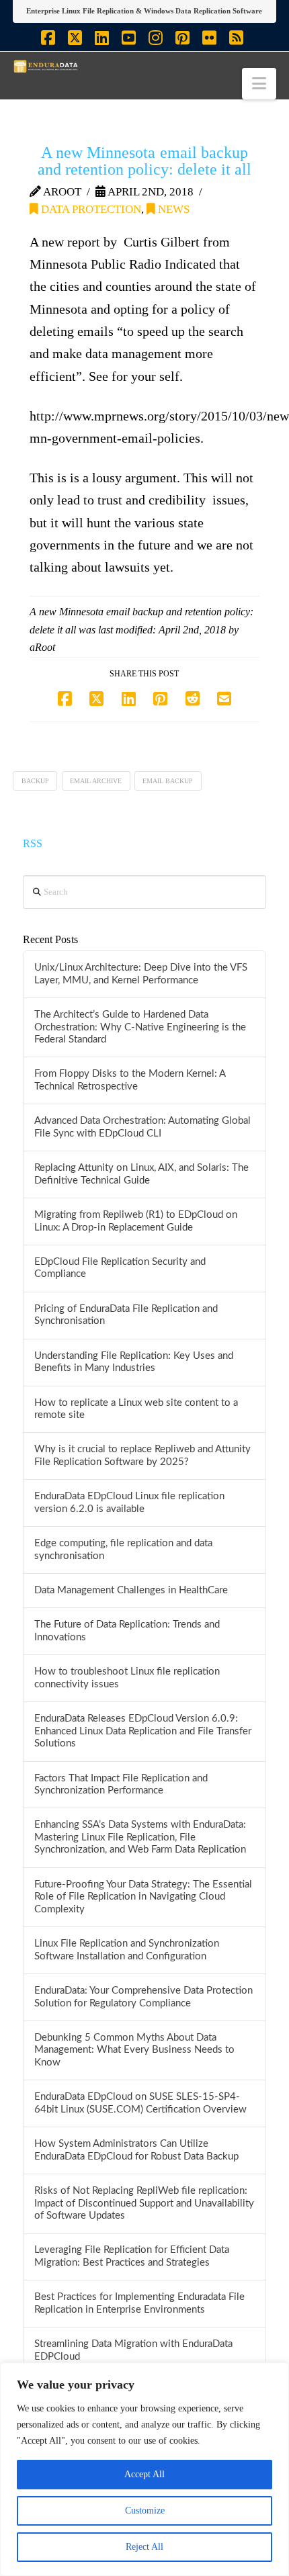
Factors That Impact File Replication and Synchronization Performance (121, 1785)
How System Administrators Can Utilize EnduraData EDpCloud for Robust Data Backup (136, 2150)
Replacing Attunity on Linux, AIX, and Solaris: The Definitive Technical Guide (141, 1174)
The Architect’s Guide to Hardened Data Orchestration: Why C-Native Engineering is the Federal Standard (140, 1027)
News (172, 209)
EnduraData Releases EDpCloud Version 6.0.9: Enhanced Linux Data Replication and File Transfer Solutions (143, 1731)
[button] (259, 84)
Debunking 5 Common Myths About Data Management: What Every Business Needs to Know (134, 2050)
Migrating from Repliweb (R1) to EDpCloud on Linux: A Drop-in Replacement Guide (136, 1221)
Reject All (144, 2547)
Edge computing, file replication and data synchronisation (123, 1550)
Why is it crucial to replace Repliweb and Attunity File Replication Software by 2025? (142, 1456)
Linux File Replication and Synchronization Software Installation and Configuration (127, 1950)
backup (35, 781)
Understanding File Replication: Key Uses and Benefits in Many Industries (134, 1362)
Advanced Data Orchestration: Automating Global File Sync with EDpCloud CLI (142, 1127)
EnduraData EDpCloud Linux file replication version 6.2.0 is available (129, 1503)
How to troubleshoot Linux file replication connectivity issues (127, 1678)
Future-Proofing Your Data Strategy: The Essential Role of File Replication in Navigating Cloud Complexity (143, 1897)
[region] (144, 2469)
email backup (168, 781)
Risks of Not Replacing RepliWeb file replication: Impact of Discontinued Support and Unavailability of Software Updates (144, 2203)
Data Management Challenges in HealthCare (131, 1590)
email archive (96, 781)
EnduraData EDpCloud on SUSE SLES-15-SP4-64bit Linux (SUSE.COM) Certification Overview (140, 2103)
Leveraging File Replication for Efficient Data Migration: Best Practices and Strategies (132, 2256)
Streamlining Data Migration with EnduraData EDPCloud (133, 2350)
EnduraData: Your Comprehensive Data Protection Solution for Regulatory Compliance (143, 1997)
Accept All (144, 2474)
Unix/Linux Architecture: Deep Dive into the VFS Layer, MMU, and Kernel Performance (141, 974)
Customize (145, 2511)
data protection (90, 209)
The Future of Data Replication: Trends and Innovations (127, 1631)
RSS (33, 843)
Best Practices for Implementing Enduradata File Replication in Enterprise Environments (139, 2303)
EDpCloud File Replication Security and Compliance (120, 1268)
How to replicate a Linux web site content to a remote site (136, 1409)
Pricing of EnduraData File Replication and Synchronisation (126, 1315)
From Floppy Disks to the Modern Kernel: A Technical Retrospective (130, 1080)
